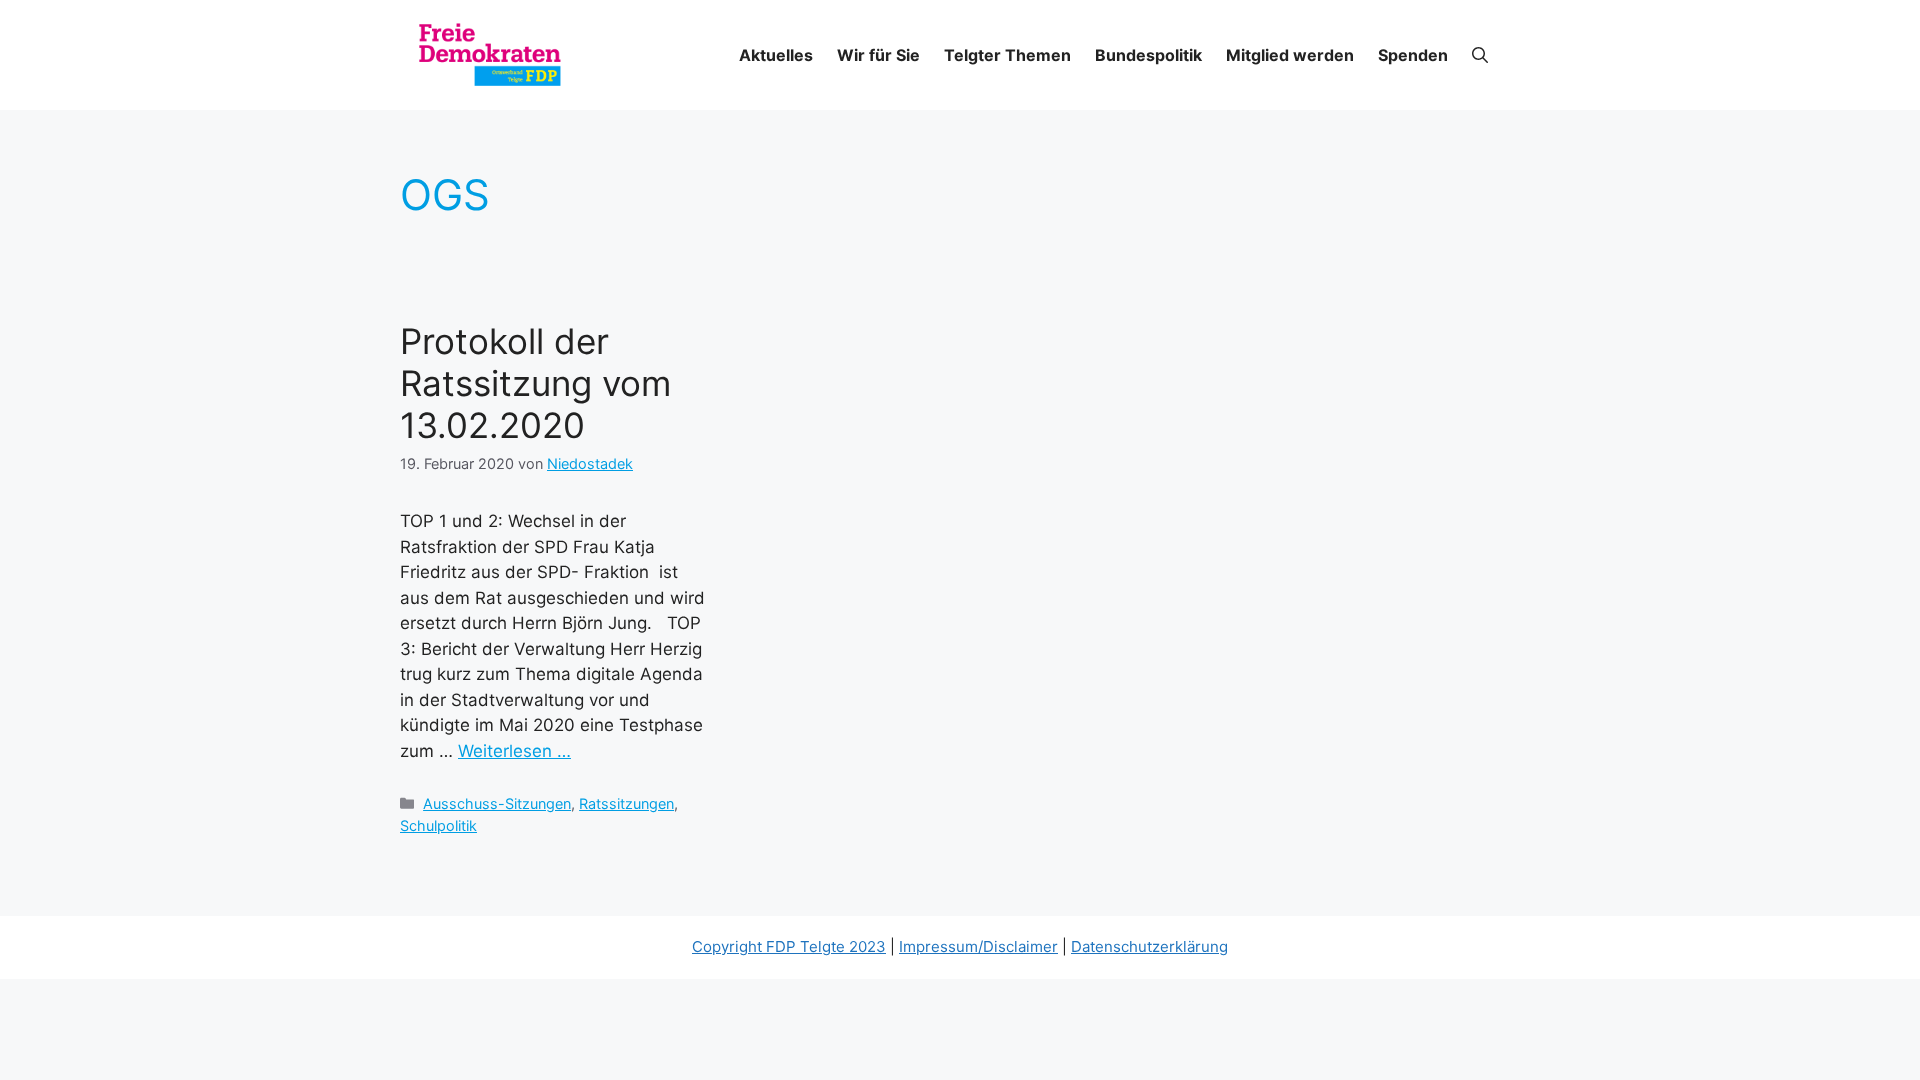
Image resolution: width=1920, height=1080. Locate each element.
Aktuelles (776, 55)
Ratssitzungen (626, 803)
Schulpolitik (438, 825)
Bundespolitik (1148, 55)
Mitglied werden (1290, 55)
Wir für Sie (878, 55)
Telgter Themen (1007, 55)
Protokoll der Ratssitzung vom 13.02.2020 (535, 383)
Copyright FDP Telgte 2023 (789, 946)
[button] (1480, 55)
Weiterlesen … (514, 751)
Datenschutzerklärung (1149, 946)
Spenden (1413, 55)
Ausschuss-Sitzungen (497, 803)
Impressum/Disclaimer (978, 946)
